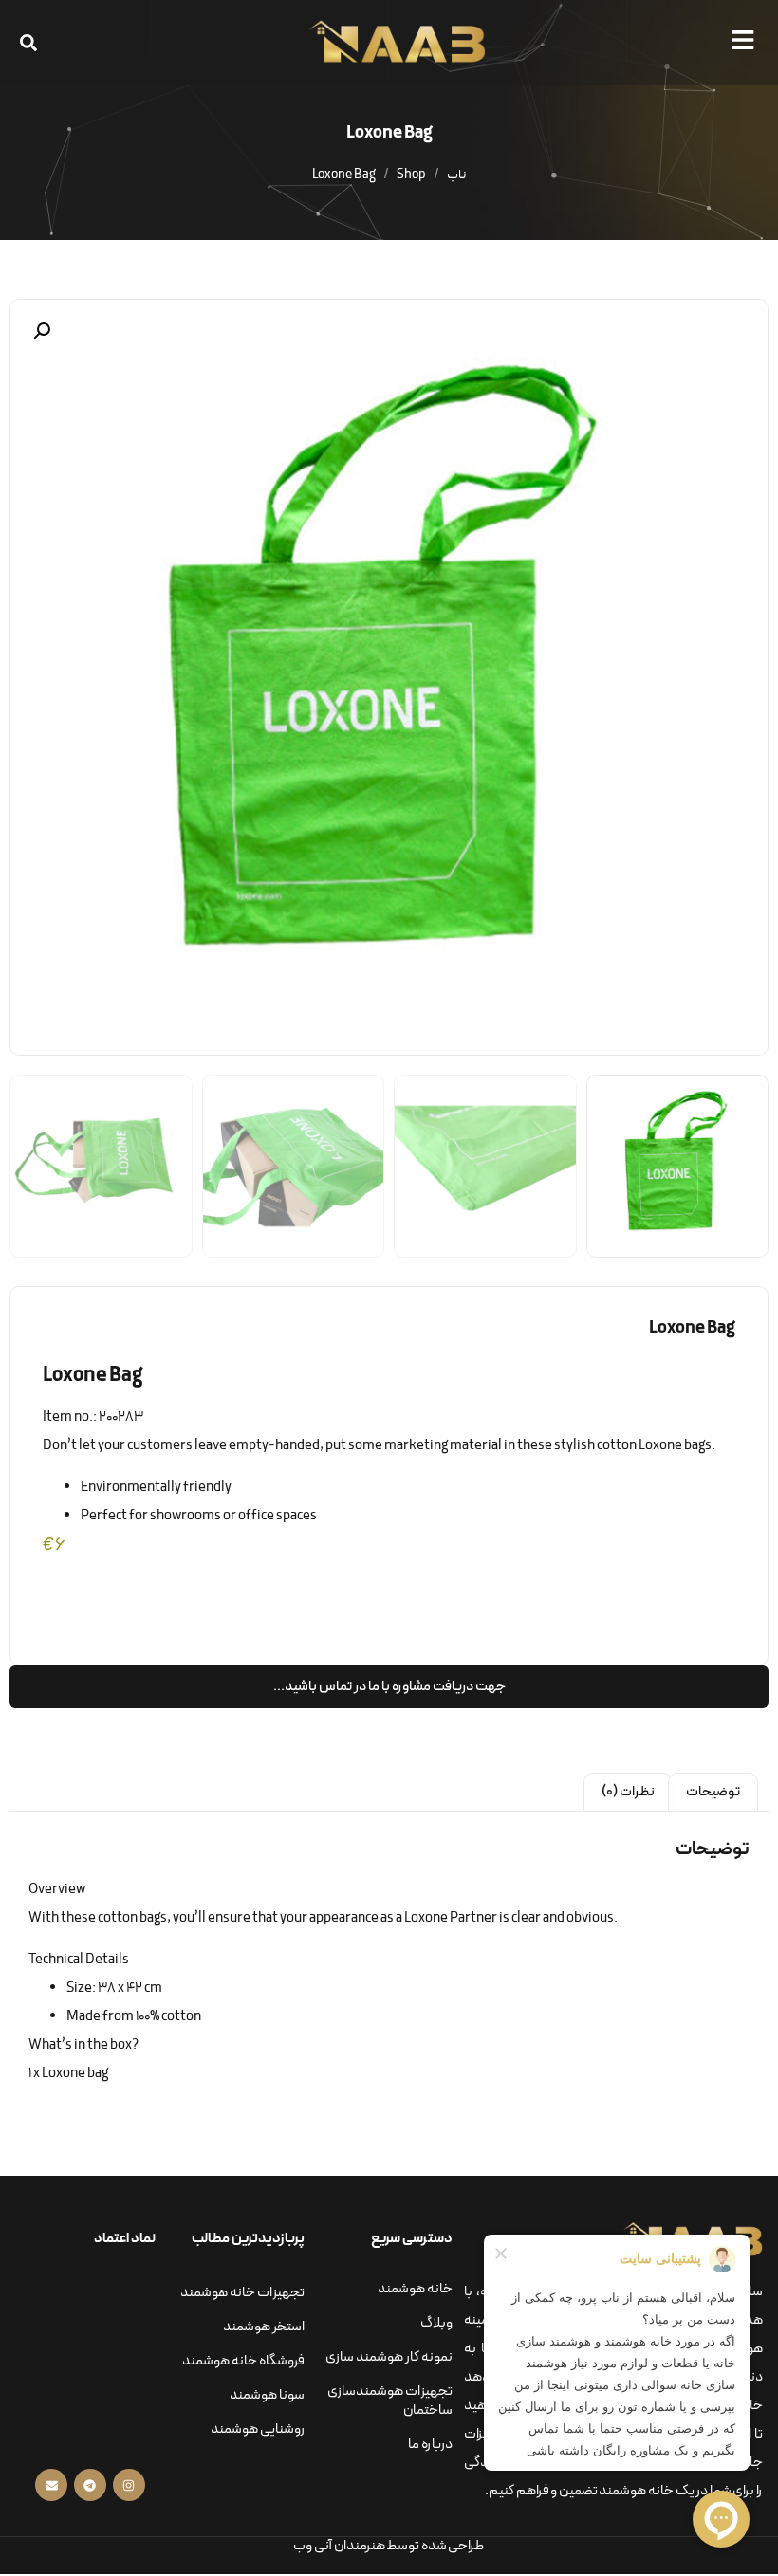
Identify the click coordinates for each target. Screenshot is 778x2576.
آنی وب (313, 2546)
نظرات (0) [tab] (628, 1792)
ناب (456, 175)
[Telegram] (90, 2485)
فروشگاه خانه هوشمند (243, 2361)
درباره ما (430, 2445)
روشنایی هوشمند (258, 2429)
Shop (411, 175)
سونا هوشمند (267, 2395)
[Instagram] (129, 2485)
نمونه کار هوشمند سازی (389, 2357)
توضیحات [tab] (713, 1792)
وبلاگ (436, 2323)
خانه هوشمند (415, 2289)
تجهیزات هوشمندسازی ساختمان (390, 2401)
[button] (747, 40)
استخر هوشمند (264, 2327)
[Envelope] (51, 2485)
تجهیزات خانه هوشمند (242, 2293)
